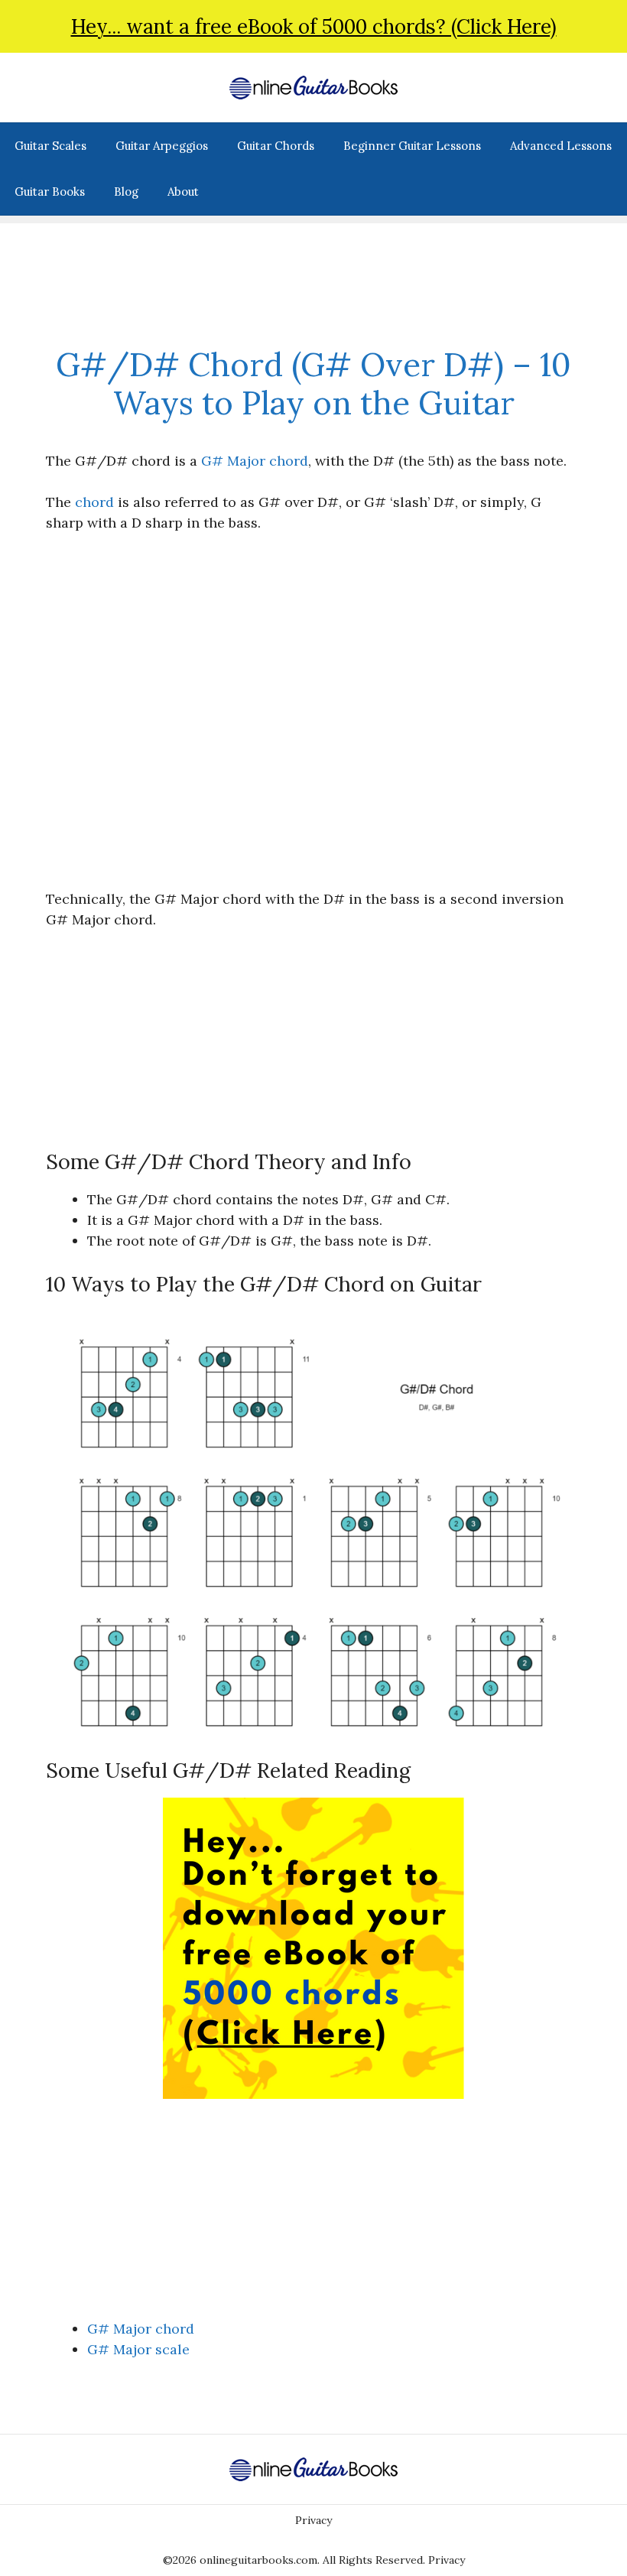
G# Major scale (138, 2349)
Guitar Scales (50, 146)
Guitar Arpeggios (162, 146)
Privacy (313, 2520)
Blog (126, 192)
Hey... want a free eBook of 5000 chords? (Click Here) (314, 26)
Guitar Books (50, 192)
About (183, 192)
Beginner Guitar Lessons (412, 146)
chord (94, 502)
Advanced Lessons (561, 146)
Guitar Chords (276, 146)
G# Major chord (255, 461)
